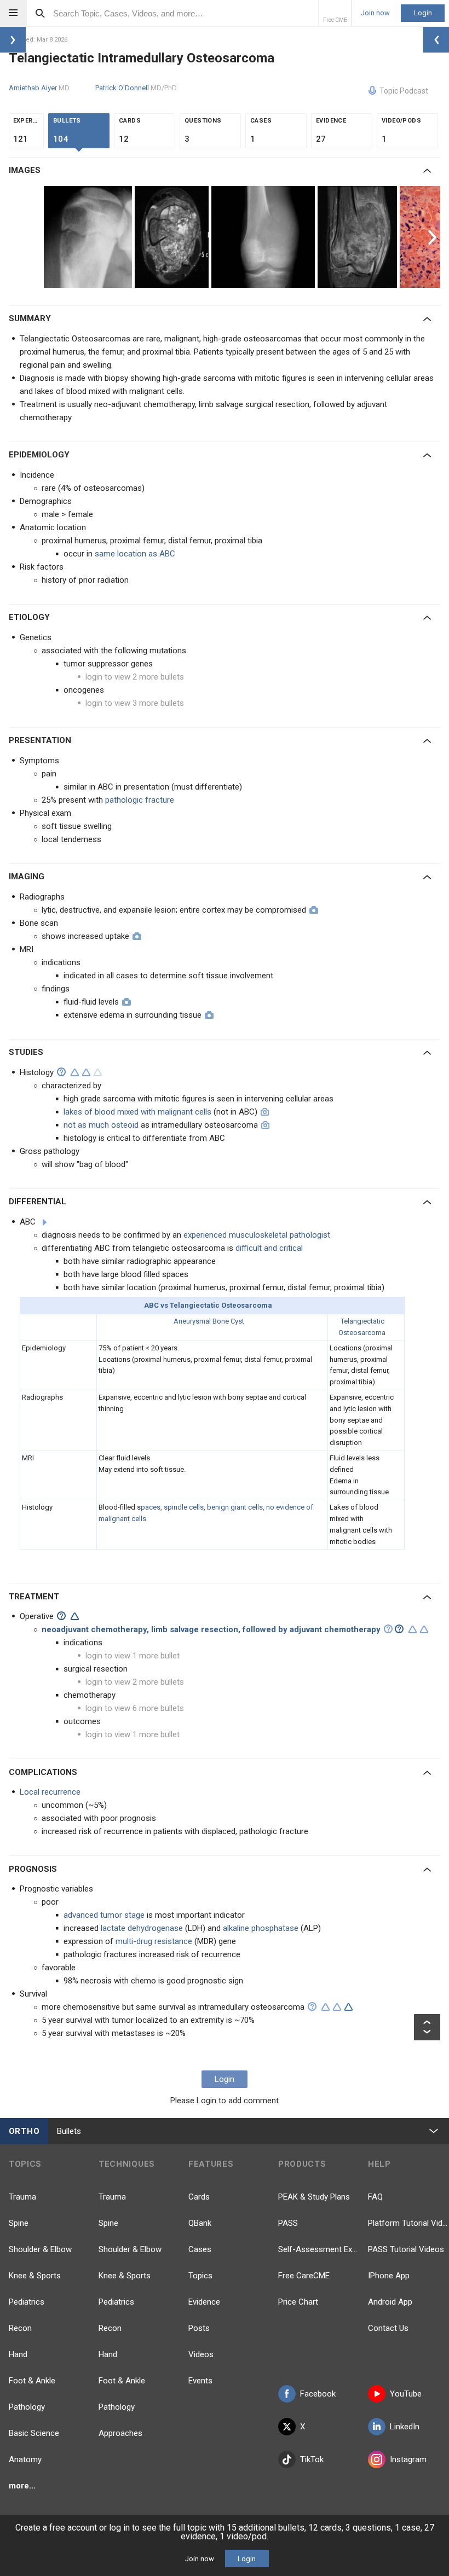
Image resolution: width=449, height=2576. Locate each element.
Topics (200, 2276)
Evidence (204, 2302)
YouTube (406, 2394)
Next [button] (434, 237)
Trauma (22, 2197)
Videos (201, 2354)
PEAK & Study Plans (314, 2197)
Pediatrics (27, 2302)
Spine (19, 2223)
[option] (89, 237)
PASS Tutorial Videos (406, 2249)
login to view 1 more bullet (133, 1656)
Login (423, 13)
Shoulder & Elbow (40, 2249)
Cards (199, 2197)
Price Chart (298, 2302)
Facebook (318, 2394)
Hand (18, 2354)
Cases (200, 2249)
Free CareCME (304, 2276)
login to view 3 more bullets (135, 703)
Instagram (408, 2459)
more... (22, 2486)
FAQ (375, 2197)
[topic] (45, 1222)
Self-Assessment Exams (319, 2249)
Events (200, 2381)
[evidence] (75, 1072)
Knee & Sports (35, 2276)
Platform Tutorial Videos (408, 2223)
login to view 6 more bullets (135, 1708)
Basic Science (34, 2433)
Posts (199, 2328)
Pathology (27, 2407)
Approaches (120, 2433)
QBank (200, 2223)
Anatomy (25, 2459)
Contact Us (388, 2328)
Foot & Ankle (32, 2381)
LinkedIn (405, 2427)
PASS (288, 2223)
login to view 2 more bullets (135, 677)
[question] (61, 1072)
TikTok (312, 2459)
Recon (20, 2328)
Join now (375, 13)
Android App (390, 2302)
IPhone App (389, 2276)
